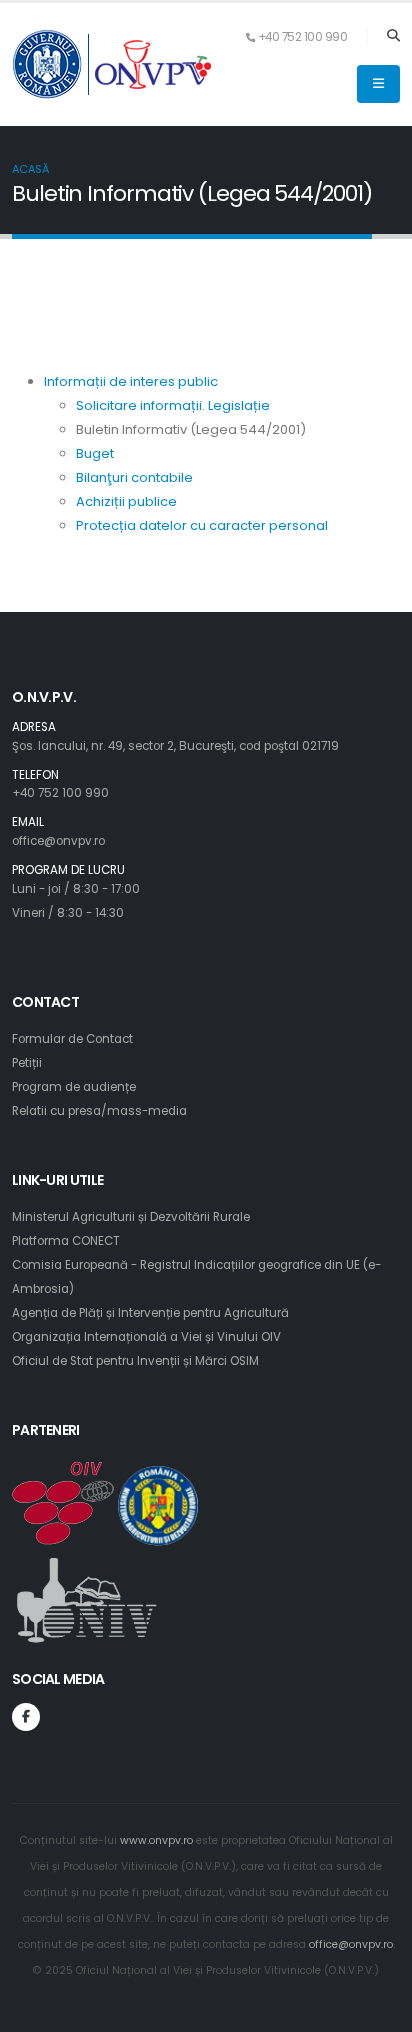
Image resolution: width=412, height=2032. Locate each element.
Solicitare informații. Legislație (173, 405)
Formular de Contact (72, 1039)
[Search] (393, 37)
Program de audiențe (74, 1087)
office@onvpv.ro (58, 841)
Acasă (30, 169)
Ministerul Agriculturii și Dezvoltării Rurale (131, 1217)
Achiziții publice (126, 501)
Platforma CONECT (66, 1241)
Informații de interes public (131, 381)
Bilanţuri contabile (134, 477)
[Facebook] (26, 1717)
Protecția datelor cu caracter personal (202, 525)
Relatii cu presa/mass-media (99, 1111)
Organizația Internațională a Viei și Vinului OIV (146, 1337)
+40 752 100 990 (60, 793)
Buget (95, 453)
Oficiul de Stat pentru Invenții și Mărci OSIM (135, 1361)
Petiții (27, 1063)
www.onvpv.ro (156, 1840)
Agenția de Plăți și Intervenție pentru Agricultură (150, 1313)
